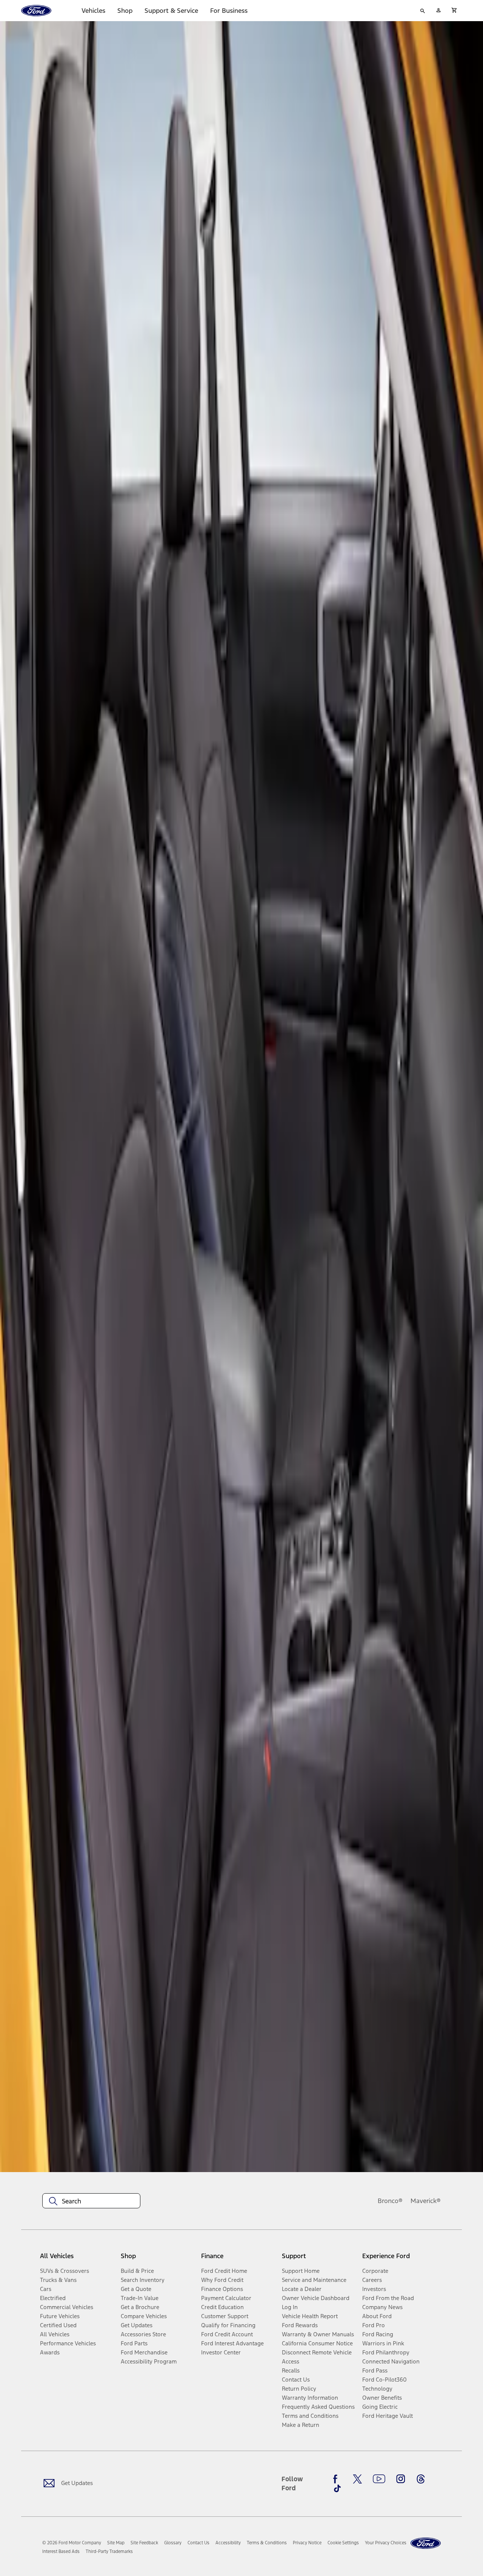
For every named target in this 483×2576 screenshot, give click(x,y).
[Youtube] (379, 2479)
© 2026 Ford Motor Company (72, 2543)
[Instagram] (401, 2479)
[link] (116, 2543)
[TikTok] (337, 2488)
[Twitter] (357, 2479)
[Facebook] (337, 2479)
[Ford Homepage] (426, 2543)
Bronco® (390, 2201)
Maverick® (426, 2201)
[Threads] (421, 2479)
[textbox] (91, 2201)
